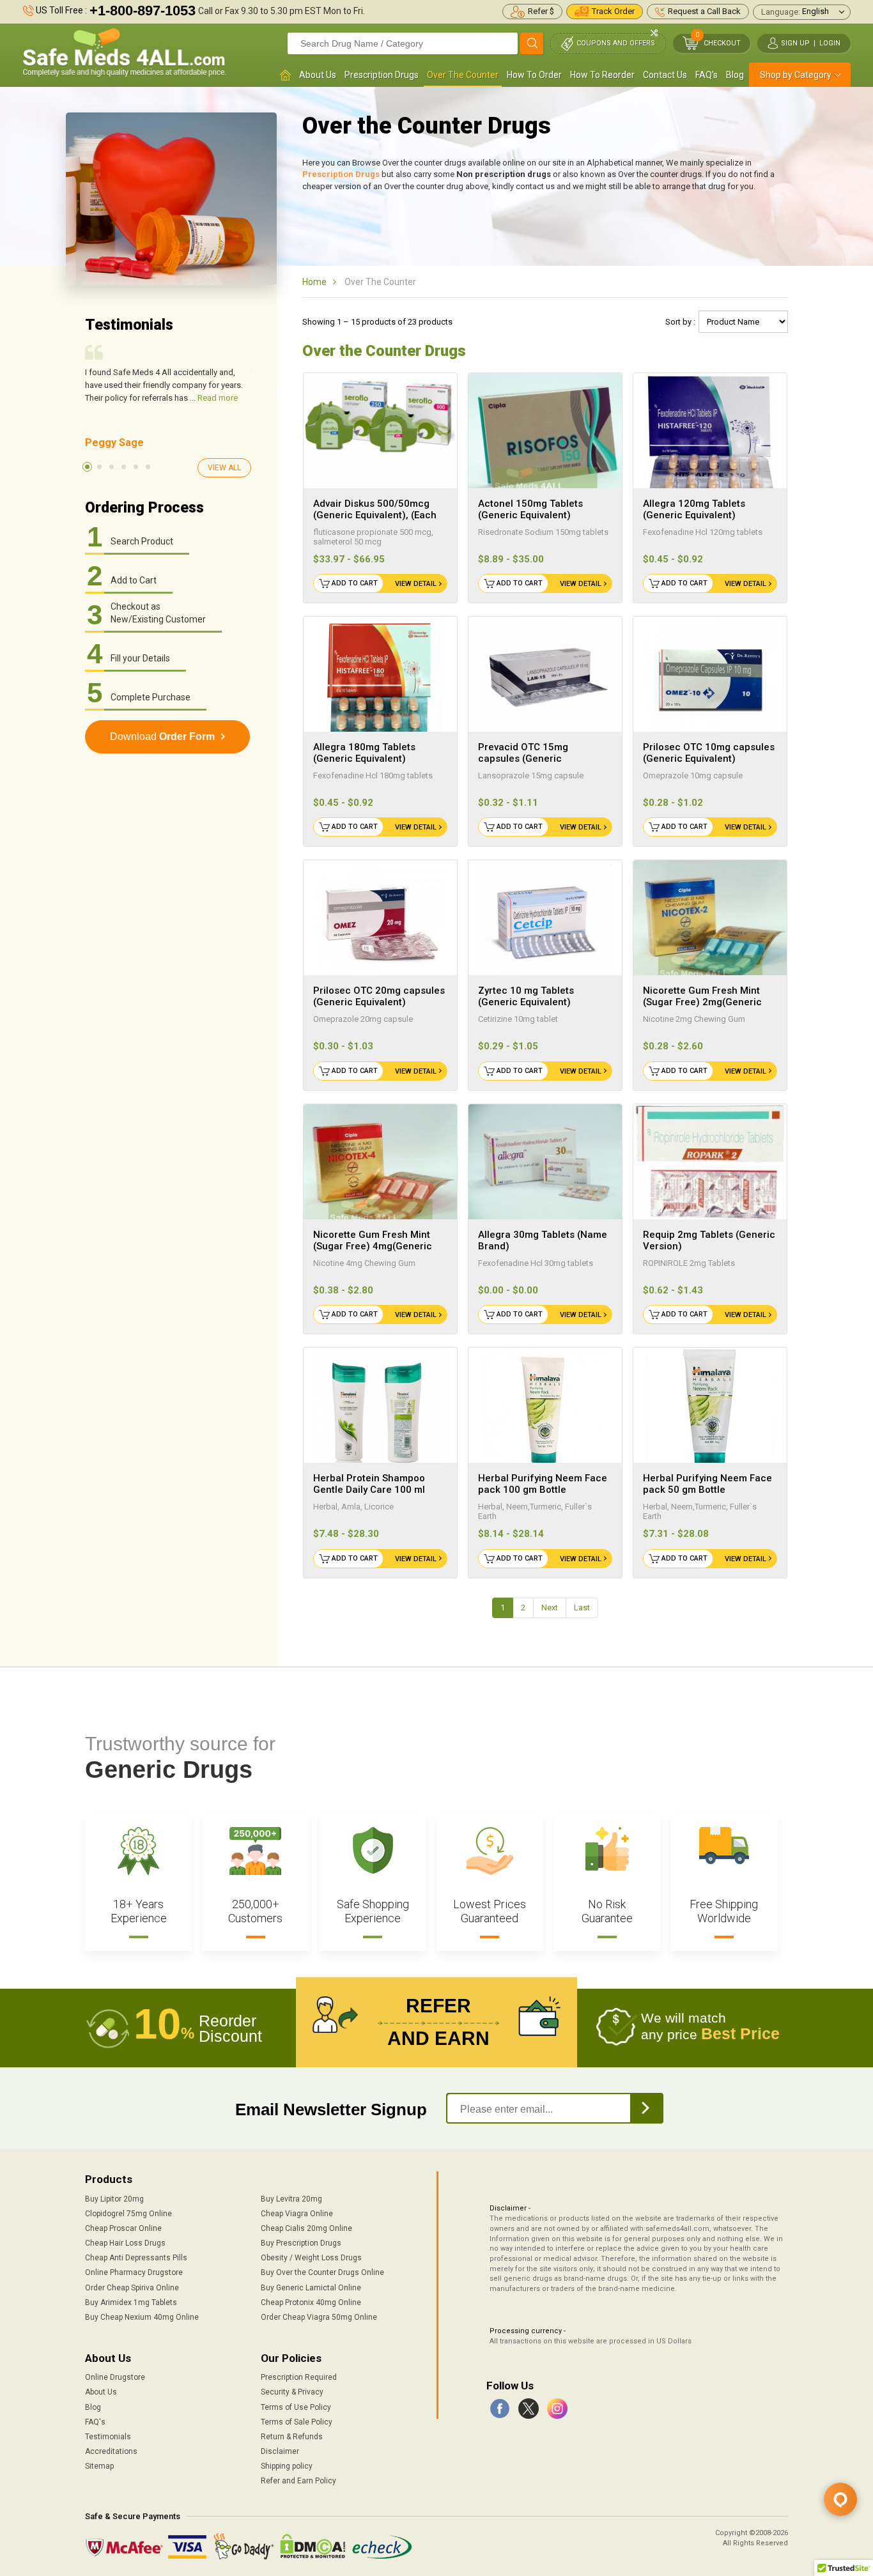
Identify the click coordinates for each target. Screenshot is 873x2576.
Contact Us (665, 75)
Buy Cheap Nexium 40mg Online (142, 2317)
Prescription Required (299, 2377)
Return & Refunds (292, 2437)
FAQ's (707, 75)
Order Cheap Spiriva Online (132, 2288)
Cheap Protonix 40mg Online (311, 2302)
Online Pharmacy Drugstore (134, 2272)
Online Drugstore (115, 2377)
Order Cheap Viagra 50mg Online (319, 2317)
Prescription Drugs (382, 75)
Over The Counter (463, 75)
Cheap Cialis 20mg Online (306, 2228)
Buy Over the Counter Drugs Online (322, 2272)
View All (224, 468)
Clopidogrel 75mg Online (128, 2214)
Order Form (162, 737)
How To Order (534, 75)
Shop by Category (796, 75)
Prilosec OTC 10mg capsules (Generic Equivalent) (709, 753)
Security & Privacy (292, 2392)
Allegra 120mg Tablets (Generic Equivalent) (694, 509)
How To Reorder (602, 75)
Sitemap (99, 2466)
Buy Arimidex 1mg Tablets (131, 2302)
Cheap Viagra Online (297, 2214)
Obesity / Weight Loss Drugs (311, 2258)
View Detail (416, 584)
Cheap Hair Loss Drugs (125, 2243)
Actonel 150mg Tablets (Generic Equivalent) (530, 509)
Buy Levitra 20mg (291, 2199)
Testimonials (108, 2437)
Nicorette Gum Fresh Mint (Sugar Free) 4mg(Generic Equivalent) (373, 1246)
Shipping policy (287, 2466)
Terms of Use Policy (296, 2407)
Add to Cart (355, 583)
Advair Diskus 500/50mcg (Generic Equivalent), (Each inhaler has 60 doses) (375, 515)
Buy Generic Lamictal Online (311, 2288)
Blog (735, 75)
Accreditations (111, 2451)
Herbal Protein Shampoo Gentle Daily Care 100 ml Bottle (369, 1490)
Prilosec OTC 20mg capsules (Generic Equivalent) (379, 996)
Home (314, 282)
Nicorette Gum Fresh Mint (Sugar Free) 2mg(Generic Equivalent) (702, 1002)
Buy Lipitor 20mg (114, 2199)
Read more (218, 398)
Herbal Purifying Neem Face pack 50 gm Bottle (707, 1484)
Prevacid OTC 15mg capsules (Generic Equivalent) (523, 759)
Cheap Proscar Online (123, 2228)
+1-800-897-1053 (143, 11)
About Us (318, 75)
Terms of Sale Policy (297, 2422)
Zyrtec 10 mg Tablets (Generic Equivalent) (526, 996)
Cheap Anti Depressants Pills (136, 2258)
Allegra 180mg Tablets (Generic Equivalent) (364, 753)
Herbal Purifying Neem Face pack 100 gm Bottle (543, 1484)
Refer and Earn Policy (298, 2481)
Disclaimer (280, 2451)
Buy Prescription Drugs (301, 2243)
